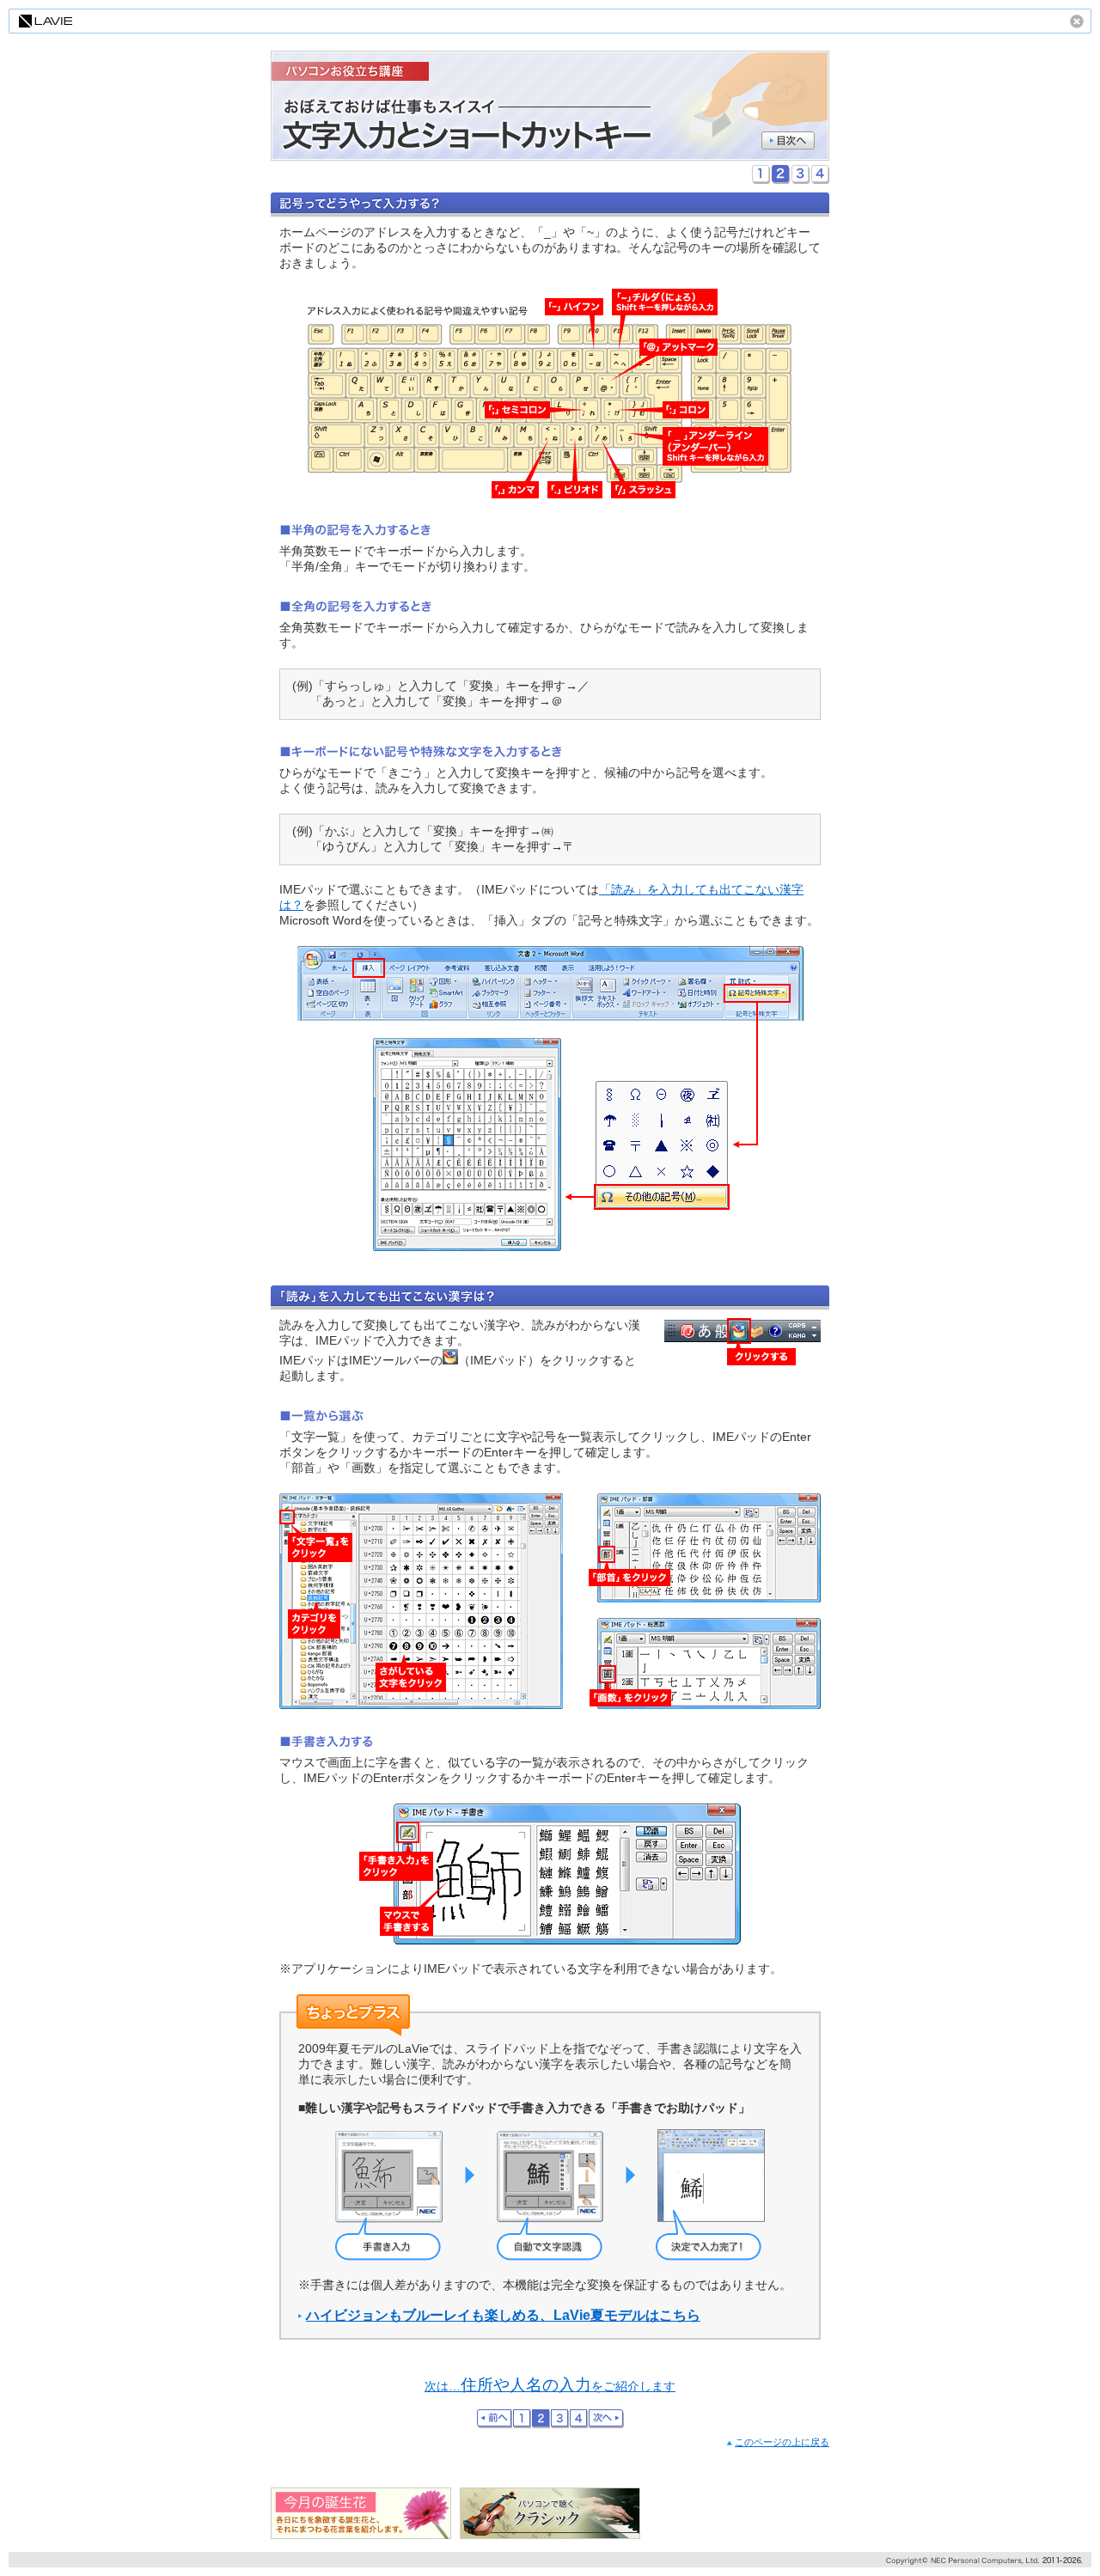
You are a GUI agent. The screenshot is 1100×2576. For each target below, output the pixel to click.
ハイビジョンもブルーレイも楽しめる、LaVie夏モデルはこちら (503, 2315)
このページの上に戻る (782, 2442)
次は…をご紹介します (550, 2387)
